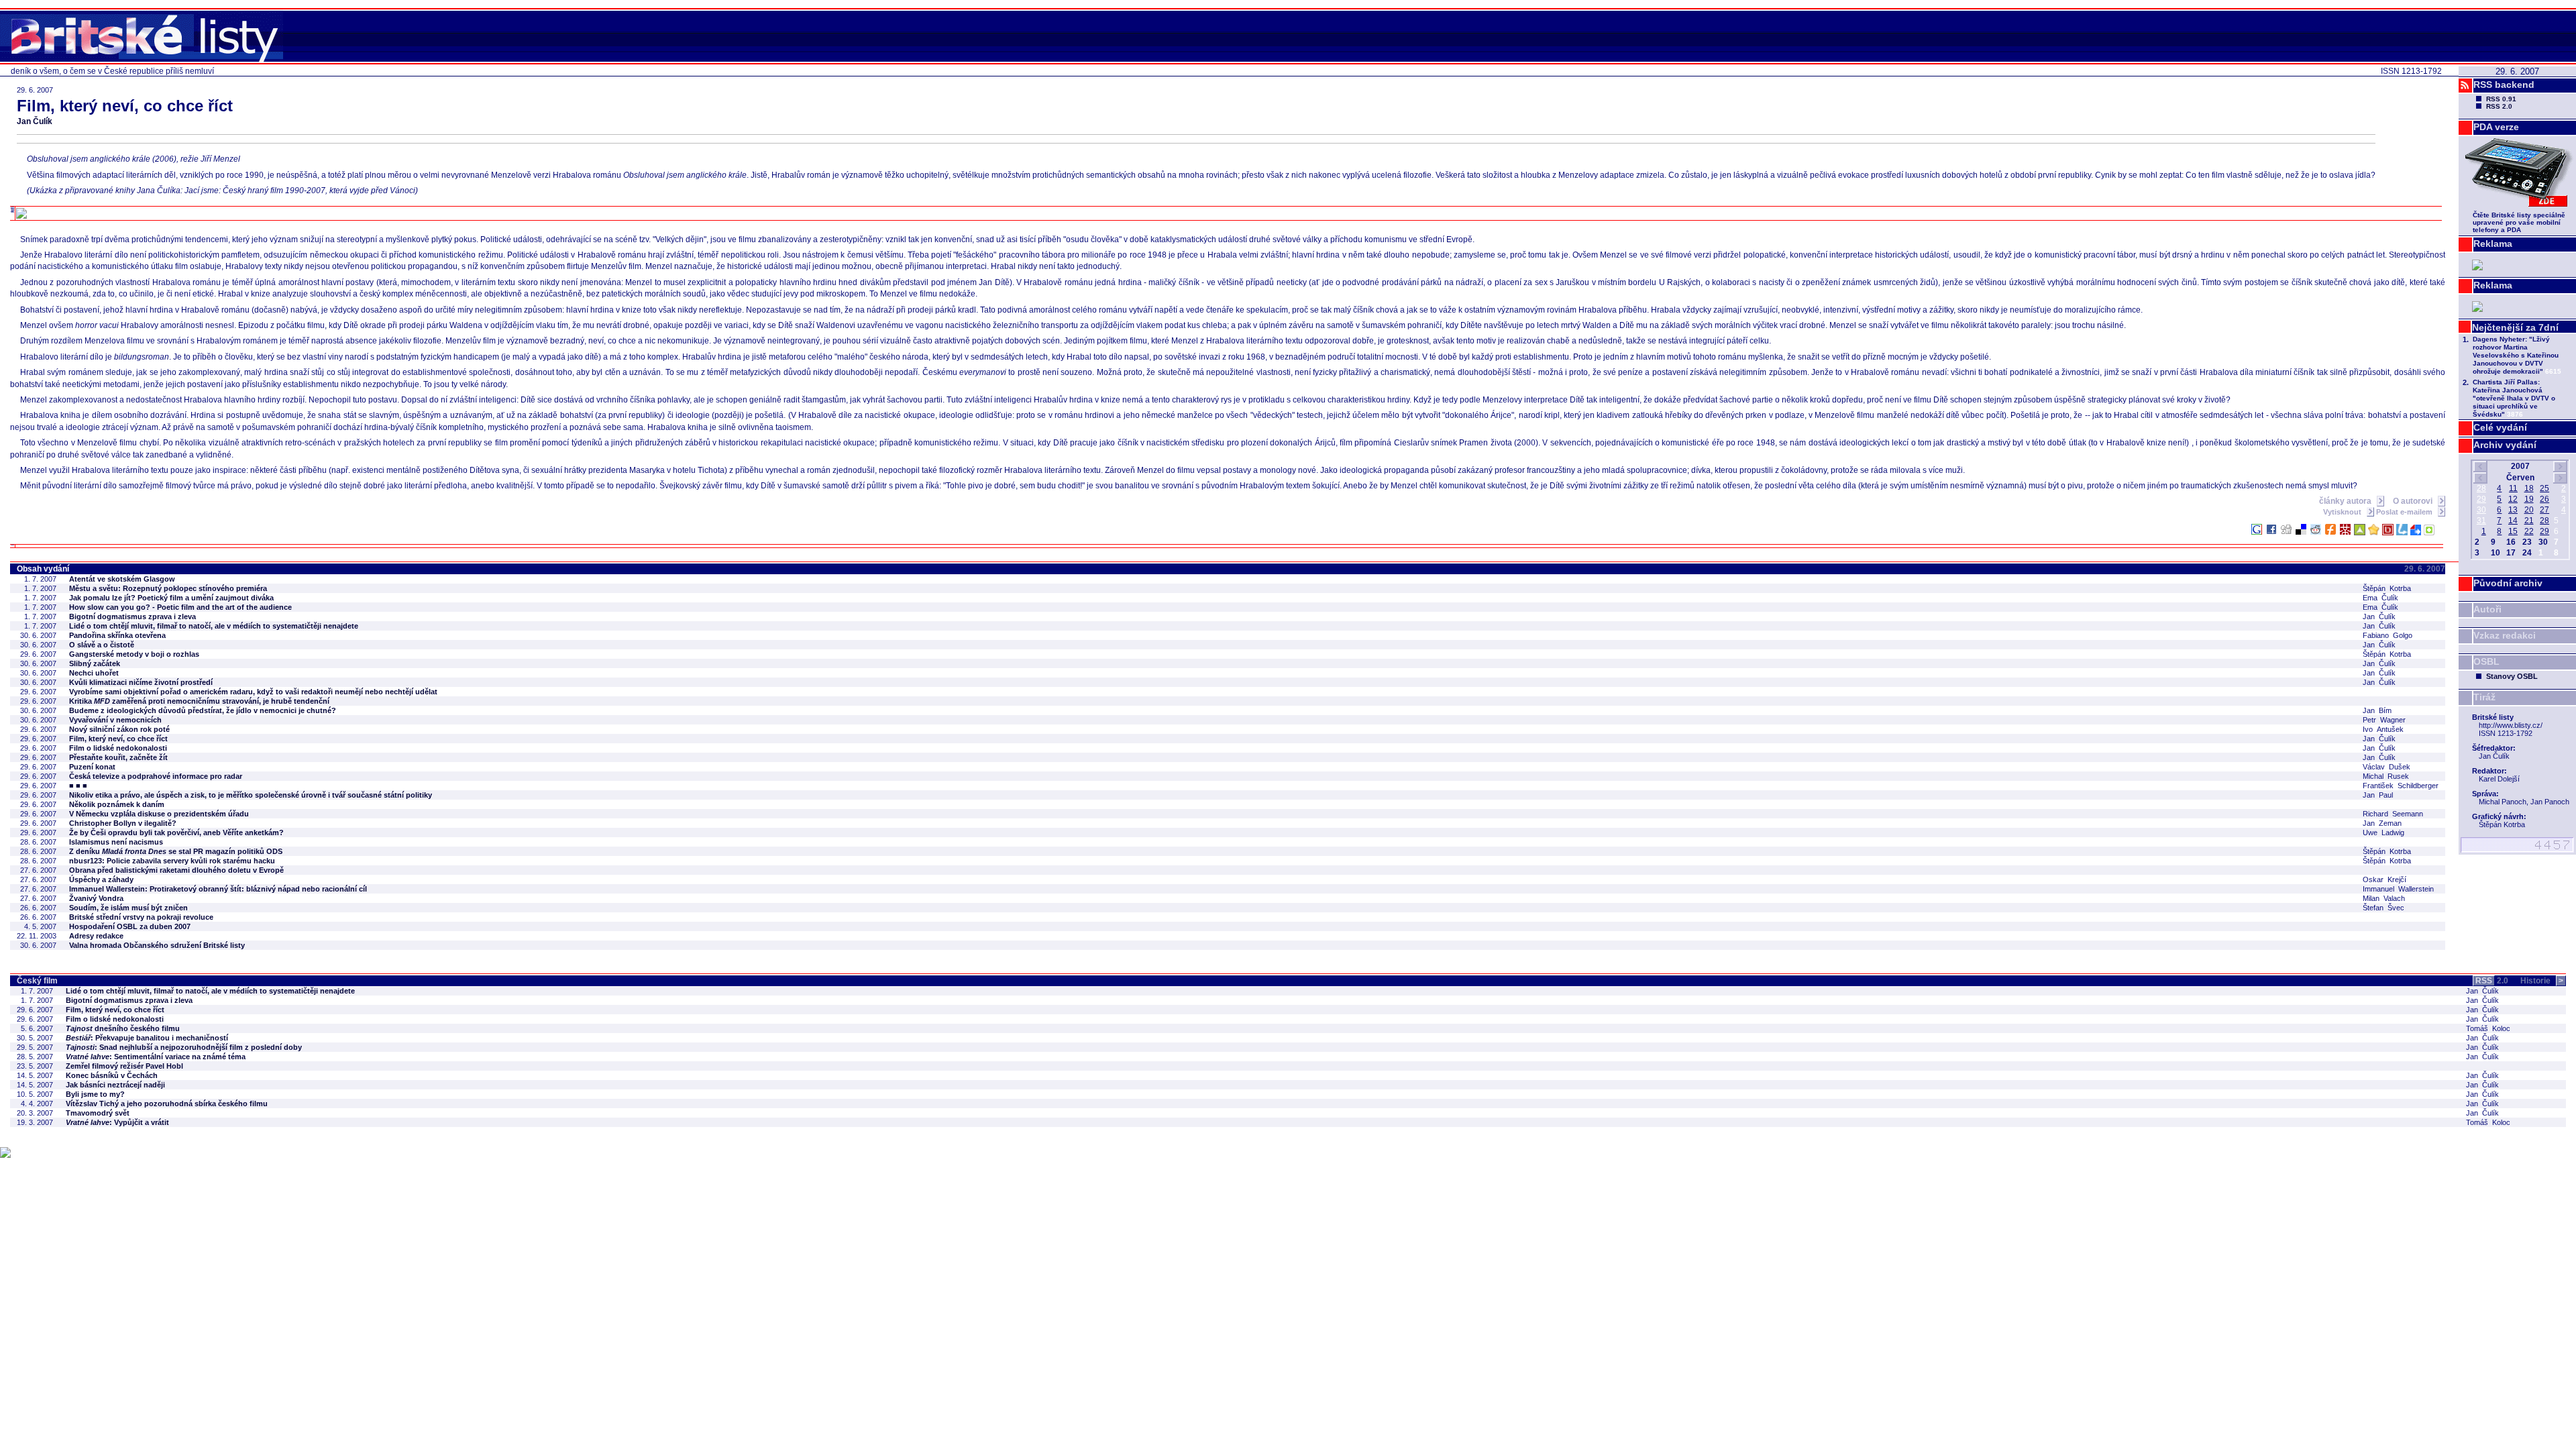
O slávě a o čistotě (102, 645)
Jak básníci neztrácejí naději (115, 1085)
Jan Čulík (35, 121)
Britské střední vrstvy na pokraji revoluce (141, 917)
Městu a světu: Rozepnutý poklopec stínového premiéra (168, 588)
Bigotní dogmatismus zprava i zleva (132, 616)
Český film (37, 981)
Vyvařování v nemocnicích (115, 720)
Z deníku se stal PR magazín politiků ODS (176, 851)
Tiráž (2484, 697)
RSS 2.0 (2499, 106)
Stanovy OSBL (2512, 676)
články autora (2346, 501)
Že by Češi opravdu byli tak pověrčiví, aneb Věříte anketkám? (176, 833)
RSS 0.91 (2501, 99)
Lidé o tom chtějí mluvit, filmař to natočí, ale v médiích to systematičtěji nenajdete (214, 626)
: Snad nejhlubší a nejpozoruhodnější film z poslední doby (184, 1047)
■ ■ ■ (78, 786)
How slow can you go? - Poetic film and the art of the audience (180, 607)
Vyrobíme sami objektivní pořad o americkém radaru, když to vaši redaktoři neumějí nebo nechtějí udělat (253, 692)
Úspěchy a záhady (101, 879)
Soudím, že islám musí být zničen (128, 908)
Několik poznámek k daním (117, 804)
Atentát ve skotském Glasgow (122, 579)
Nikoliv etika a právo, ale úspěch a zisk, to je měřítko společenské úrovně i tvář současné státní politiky (251, 795)
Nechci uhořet (94, 673)
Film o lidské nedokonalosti (118, 748)
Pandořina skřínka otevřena (117, 635)
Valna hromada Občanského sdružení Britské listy (157, 945)
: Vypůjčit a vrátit (117, 1122)
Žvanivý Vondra (96, 898)
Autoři (2487, 609)
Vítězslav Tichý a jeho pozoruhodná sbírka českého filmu (167, 1104)
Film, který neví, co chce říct (118, 739)
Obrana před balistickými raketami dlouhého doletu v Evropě (176, 870)
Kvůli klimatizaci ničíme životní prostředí (141, 682)
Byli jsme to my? (95, 1094)
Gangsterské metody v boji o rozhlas (134, 654)
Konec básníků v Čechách (112, 1075)
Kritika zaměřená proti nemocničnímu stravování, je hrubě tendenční (199, 701)
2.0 (2492, 981)
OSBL (2486, 661)
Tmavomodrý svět (98, 1113)
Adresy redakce (96, 936)
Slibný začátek (95, 663)
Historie (2542, 981)
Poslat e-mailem (2405, 512)
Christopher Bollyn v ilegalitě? (123, 823)
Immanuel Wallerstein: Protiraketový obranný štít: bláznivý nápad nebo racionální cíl (218, 889)
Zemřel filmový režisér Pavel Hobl (124, 1066)
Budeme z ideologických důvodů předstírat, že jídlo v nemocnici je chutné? (203, 710)
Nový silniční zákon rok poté (119, 729)
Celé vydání (2500, 427)
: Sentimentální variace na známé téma (156, 1057)
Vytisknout (2343, 512)
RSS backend (2504, 85)
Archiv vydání (2505, 445)
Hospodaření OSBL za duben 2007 (130, 926)
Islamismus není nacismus (116, 842)
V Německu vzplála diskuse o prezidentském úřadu (159, 814)
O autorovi (2414, 501)
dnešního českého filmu (123, 1028)
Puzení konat (92, 767)
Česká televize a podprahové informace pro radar (156, 776)
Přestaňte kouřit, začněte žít (118, 757)
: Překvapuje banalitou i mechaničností (147, 1038)
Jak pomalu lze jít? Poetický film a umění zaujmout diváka (171, 598)
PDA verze (2496, 127)
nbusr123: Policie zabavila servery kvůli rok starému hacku (172, 861)
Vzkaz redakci (2505, 635)
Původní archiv (2508, 583)
